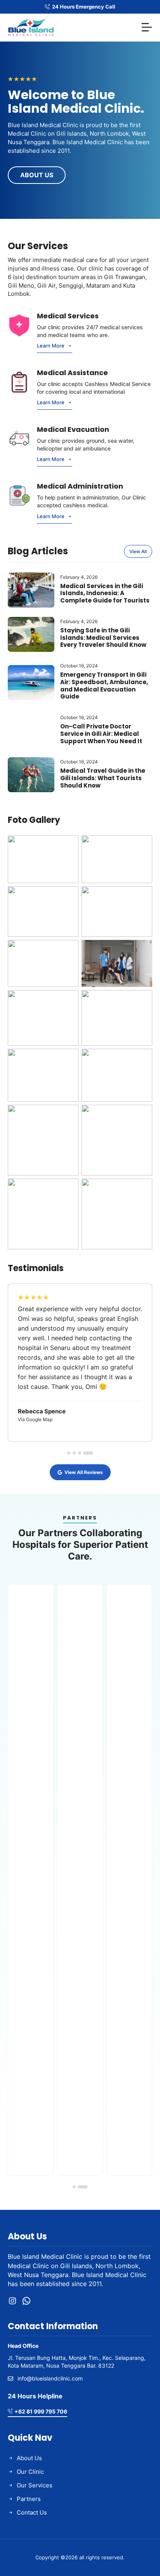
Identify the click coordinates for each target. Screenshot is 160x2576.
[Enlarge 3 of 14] (68, 896)
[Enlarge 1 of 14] (68, 845)
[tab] (69, 1453)
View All (138, 551)
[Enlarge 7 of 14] (68, 1000)
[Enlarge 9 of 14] (68, 1059)
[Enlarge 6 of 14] (142, 950)
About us (37, 175)
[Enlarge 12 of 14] (142, 1115)
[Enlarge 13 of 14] (68, 1189)
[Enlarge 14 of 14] (142, 1189)
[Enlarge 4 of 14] (142, 896)
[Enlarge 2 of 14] (142, 845)
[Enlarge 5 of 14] (68, 950)
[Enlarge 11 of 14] (68, 1115)
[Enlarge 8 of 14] (142, 1000)
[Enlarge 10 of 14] (142, 1059)
